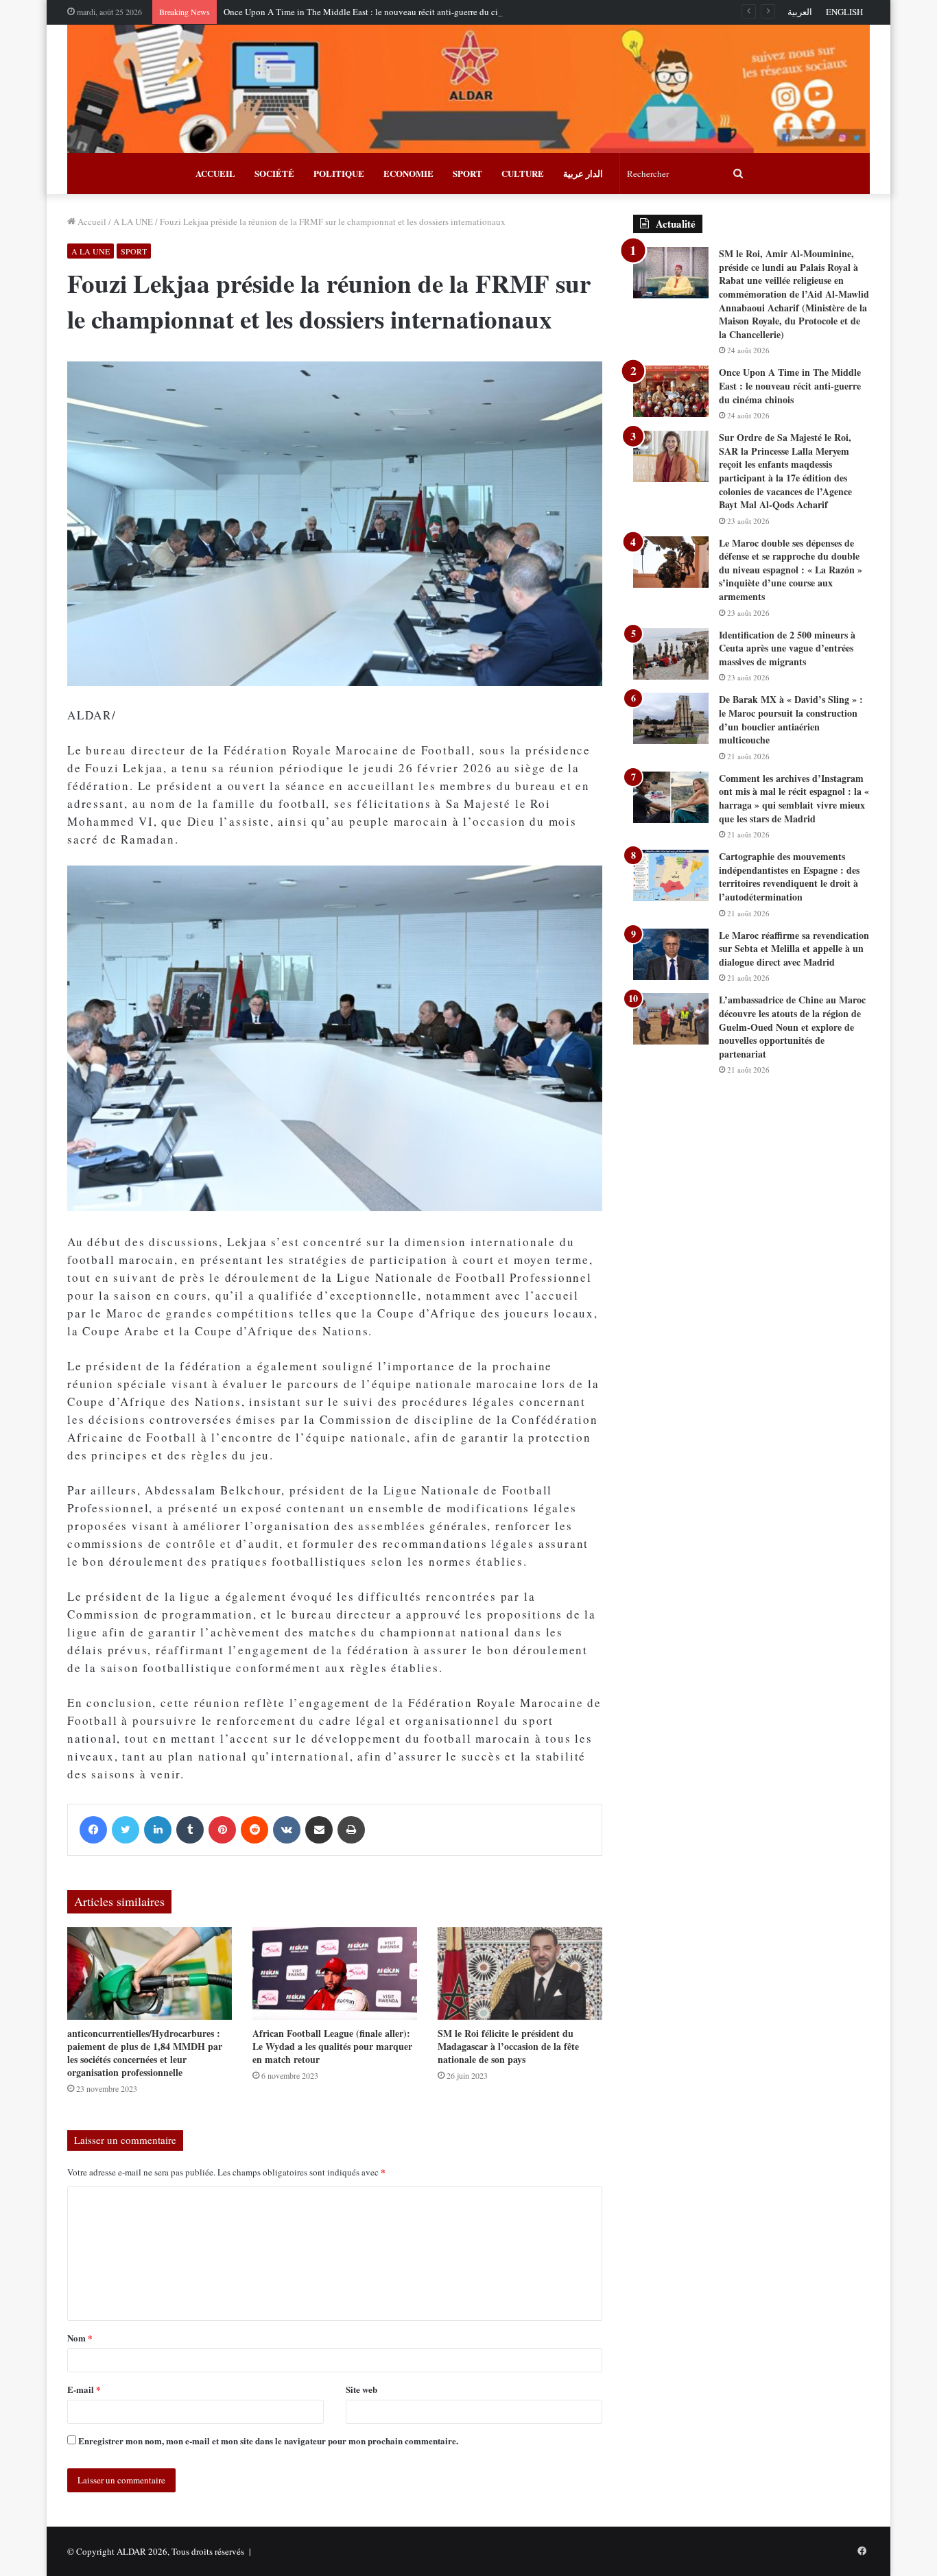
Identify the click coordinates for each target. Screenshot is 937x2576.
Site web (361, 2389)
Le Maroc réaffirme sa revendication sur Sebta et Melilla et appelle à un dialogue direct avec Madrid (794, 949)
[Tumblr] (190, 1830)
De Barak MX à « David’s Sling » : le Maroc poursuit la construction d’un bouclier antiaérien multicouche (791, 719)
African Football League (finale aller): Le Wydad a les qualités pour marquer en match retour (332, 2046)
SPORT (467, 173)
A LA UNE (133, 222)
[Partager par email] (319, 1830)
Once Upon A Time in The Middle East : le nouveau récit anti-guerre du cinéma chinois (386, 12)
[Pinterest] (222, 1830)
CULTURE (523, 173)
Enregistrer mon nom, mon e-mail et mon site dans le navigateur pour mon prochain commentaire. (268, 2441)
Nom (80, 2338)
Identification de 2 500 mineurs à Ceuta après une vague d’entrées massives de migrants (787, 648)
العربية (800, 12)
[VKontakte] (287, 1830)
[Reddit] (254, 1830)
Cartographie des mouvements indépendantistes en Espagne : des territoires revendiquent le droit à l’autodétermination (789, 876)
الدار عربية (583, 173)
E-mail (84, 2389)
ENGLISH (844, 12)
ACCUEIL (215, 173)
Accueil (91, 222)
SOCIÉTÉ (274, 173)
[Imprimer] (351, 1830)
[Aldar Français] (468, 89)
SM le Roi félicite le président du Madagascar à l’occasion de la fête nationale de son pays (508, 2046)
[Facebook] (93, 1830)
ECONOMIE (408, 173)
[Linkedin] (158, 1830)
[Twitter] (126, 1830)
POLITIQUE (339, 173)
